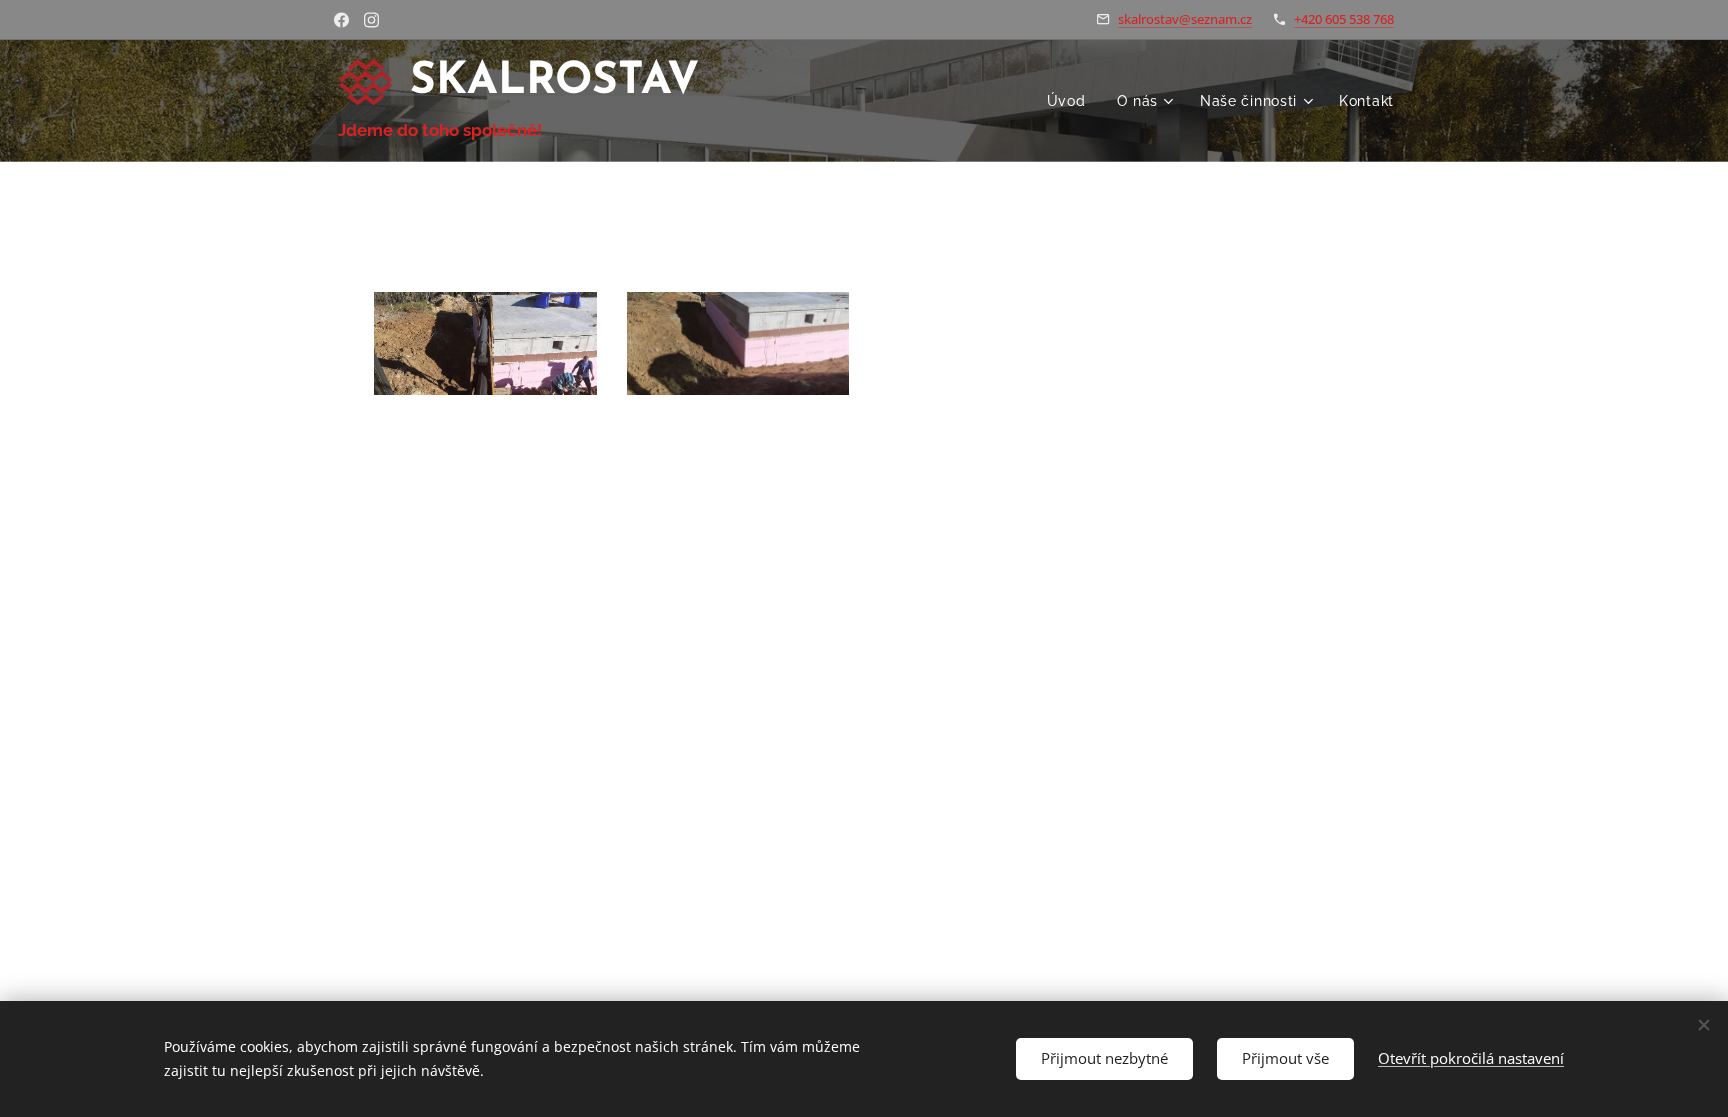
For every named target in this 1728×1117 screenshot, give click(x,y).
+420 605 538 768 (1344, 19)
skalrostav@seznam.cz (1185, 19)
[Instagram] (371, 20)
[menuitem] (1072, 101)
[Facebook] (341, 20)
